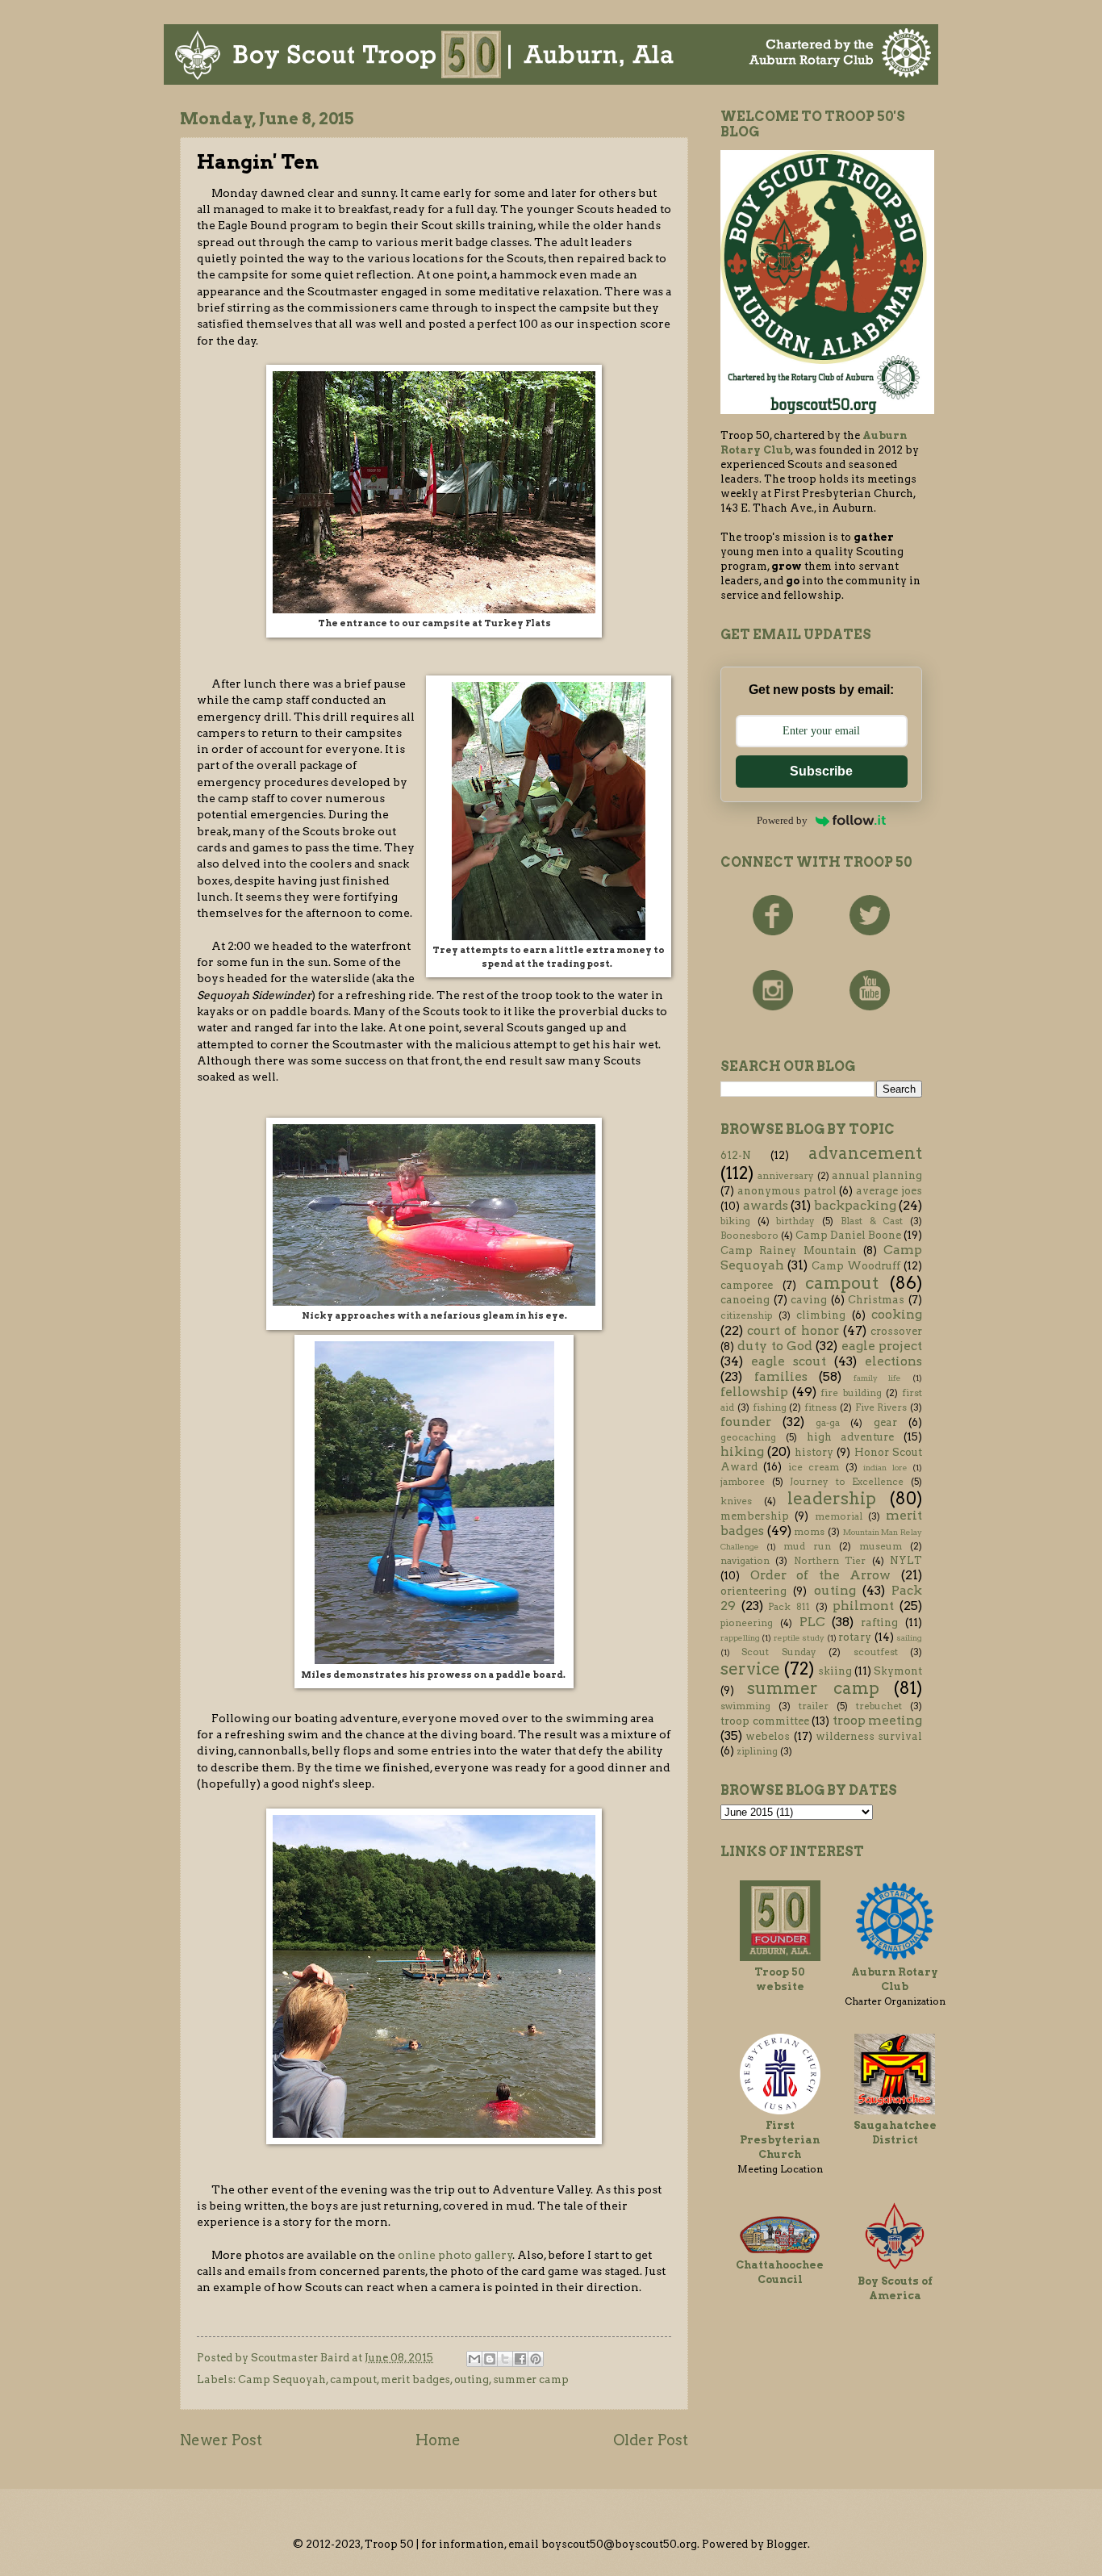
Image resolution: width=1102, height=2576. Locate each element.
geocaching (748, 1437)
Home (438, 2440)
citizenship (746, 1315)
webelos (768, 1736)
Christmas (876, 1300)
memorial (839, 1516)
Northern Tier (830, 1561)
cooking (897, 1314)
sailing (909, 1638)
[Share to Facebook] (520, 2359)
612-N (736, 1155)
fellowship (754, 1392)
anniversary (786, 1176)
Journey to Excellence (847, 1482)
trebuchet (879, 1706)
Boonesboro (749, 1236)
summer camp (531, 2379)
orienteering (753, 1591)
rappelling (740, 1638)
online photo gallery (455, 2255)
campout (353, 2379)
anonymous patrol (787, 1191)
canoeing (745, 1300)
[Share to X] (505, 2359)
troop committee (765, 1721)
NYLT (906, 1560)
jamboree (743, 1482)
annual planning (877, 1175)
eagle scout (789, 1361)
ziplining (757, 1751)
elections (893, 1361)
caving (809, 1300)
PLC (812, 1622)
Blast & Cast (872, 1221)
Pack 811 (789, 1607)
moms (809, 1532)
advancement (865, 1153)
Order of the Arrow (821, 1575)
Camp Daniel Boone (848, 1235)
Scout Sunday (778, 1652)
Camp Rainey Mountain (789, 1250)
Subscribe (821, 771)
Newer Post (221, 2440)
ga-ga (828, 1423)
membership (755, 1516)
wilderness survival (869, 1736)
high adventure (851, 1437)
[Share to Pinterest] (536, 2359)
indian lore (885, 1468)
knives (736, 1501)
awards (766, 1205)
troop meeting (878, 1720)
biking (735, 1221)
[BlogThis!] (490, 2359)
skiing (835, 1671)
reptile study (799, 1638)
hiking (742, 1451)
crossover (896, 1331)
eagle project (882, 1346)
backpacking (855, 1205)
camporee (747, 1285)
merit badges (415, 2379)
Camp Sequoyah (282, 2379)
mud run (807, 1546)
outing (472, 2379)
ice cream (814, 1467)
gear (885, 1422)
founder (746, 1422)
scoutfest (876, 1652)
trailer (814, 1706)
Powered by (782, 820)
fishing (770, 1407)
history (814, 1452)
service (750, 1669)
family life (878, 1378)
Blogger (787, 2544)
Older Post (651, 2440)
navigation (745, 1561)
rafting (879, 1623)
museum (881, 1546)
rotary (855, 1637)
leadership (832, 1498)
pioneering (747, 1623)
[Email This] (474, 2359)
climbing (821, 1315)
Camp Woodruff (856, 1266)
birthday (795, 1221)
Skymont (898, 1671)
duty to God (775, 1346)
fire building (851, 1393)
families (781, 1376)
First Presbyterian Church (780, 2140)
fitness (820, 1407)
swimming (745, 1706)
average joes (889, 1191)
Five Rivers (881, 1407)
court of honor (793, 1330)
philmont (863, 1606)
